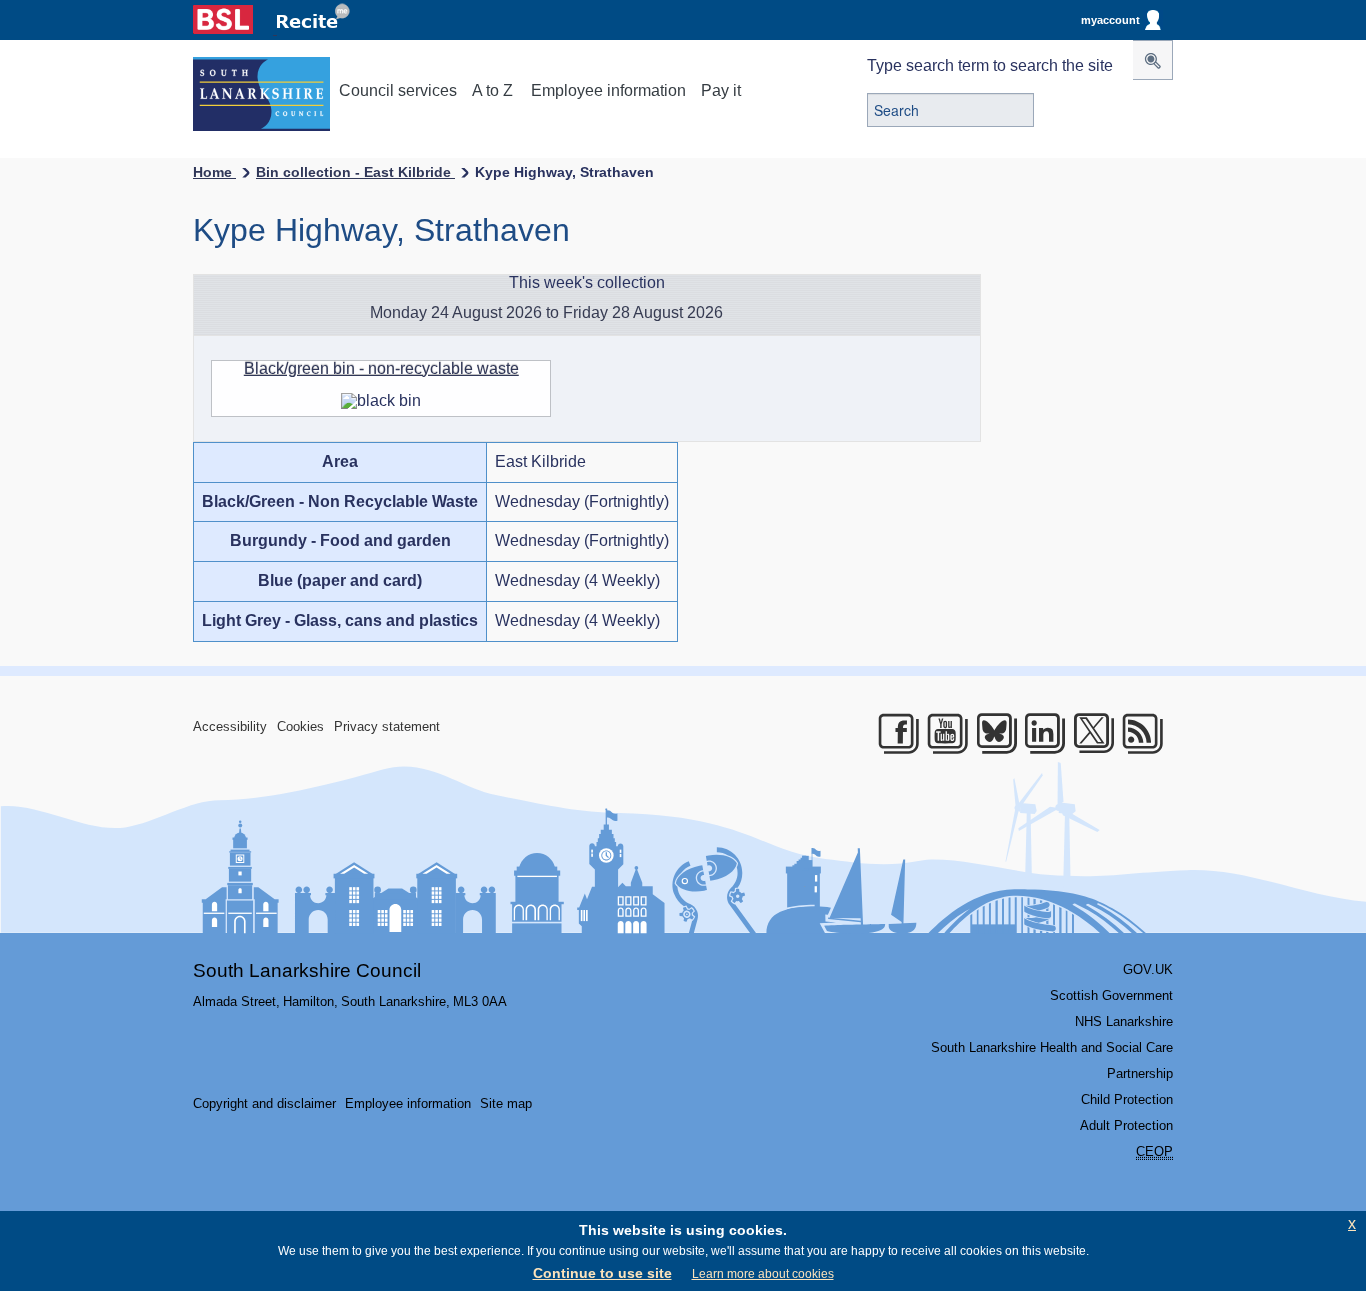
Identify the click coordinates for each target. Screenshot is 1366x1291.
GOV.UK (1148, 969)
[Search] (1153, 60)
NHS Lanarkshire (1124, 1021)
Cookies (300, 726)
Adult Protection (1126, 1125)
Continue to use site (602, 1273)
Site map (506, 1103)
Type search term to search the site (990, 65)
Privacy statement (387, 726)
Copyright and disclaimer (264, 1103)
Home (214, 172)
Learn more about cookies (763, 1274)
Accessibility (230, 726)
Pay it (721, 90)
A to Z (492, 90)
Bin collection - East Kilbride (355, 172)
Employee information (608, 90)
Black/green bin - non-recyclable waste (381, 368)
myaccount (1110, 20)
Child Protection (1127, 1099)
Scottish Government (1111, 995)
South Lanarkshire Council (307, 970)
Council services (398, 90)
